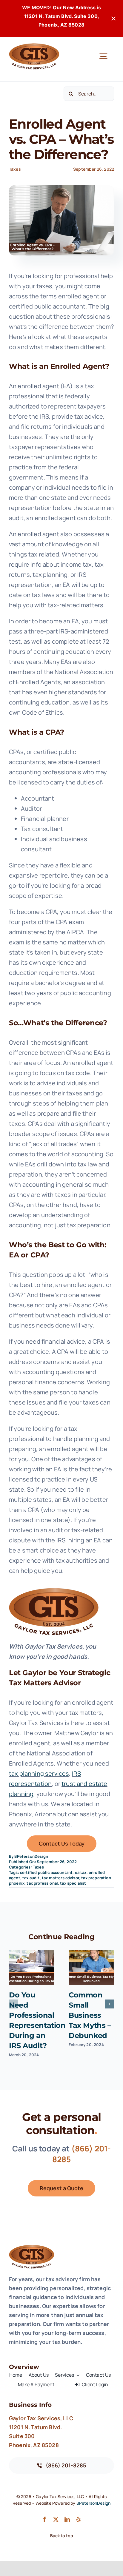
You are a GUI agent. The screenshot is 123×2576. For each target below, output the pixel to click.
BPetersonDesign (31, 1856)
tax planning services (39, 1773)
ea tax (81, 1872)
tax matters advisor (60, 1878)
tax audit (31, 1878)
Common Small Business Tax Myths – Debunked (90, 2015)
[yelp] (79, 2519)
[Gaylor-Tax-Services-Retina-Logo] (34, 46)
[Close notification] (113, 19)
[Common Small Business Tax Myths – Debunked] (91, 1968)
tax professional (42, 1883)
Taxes (15, 169)
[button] (13, 2004)
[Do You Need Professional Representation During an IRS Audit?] (32, 1968)
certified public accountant (46, 1872)
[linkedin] (67, 2519)
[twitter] (56, 2519)
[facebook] (44, 2519)
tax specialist (73, 1883)
